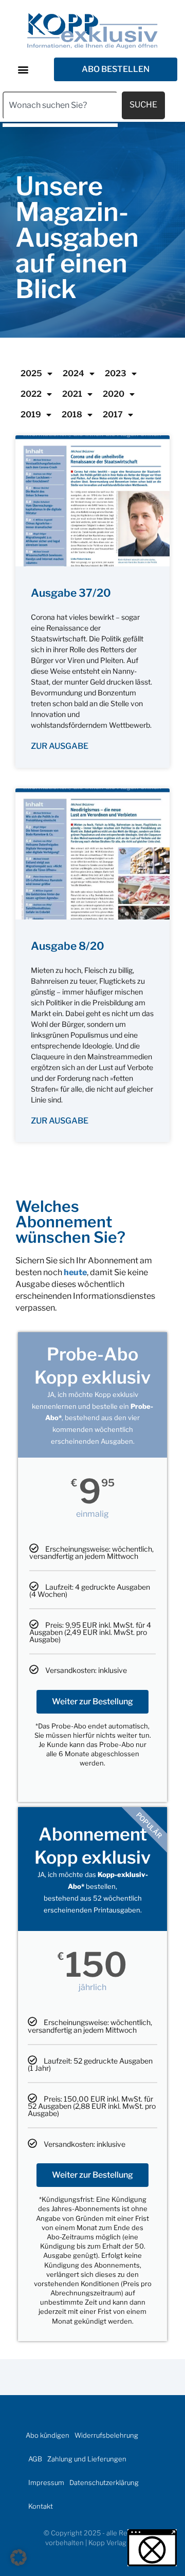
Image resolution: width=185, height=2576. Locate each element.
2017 (113, 415)
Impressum (46, 2482)
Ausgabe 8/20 (68, 946)
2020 (114, 394)
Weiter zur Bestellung (92, 1701)
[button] (23, 69)
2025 (31, 373)
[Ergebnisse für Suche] (60, 125)
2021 (72, 394)
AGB (35, 2459)
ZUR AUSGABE (60, 746)
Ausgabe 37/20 (71, 593)
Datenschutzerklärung (104, 2482)
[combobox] (60, 105)
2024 (73, 373)
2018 (72, 415)
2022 (31, 394)
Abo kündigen (48, 2435)
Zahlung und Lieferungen (87, 2459)
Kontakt (41, 2506)
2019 (31, 415)
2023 (116, 373)
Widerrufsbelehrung (106, 2435)
